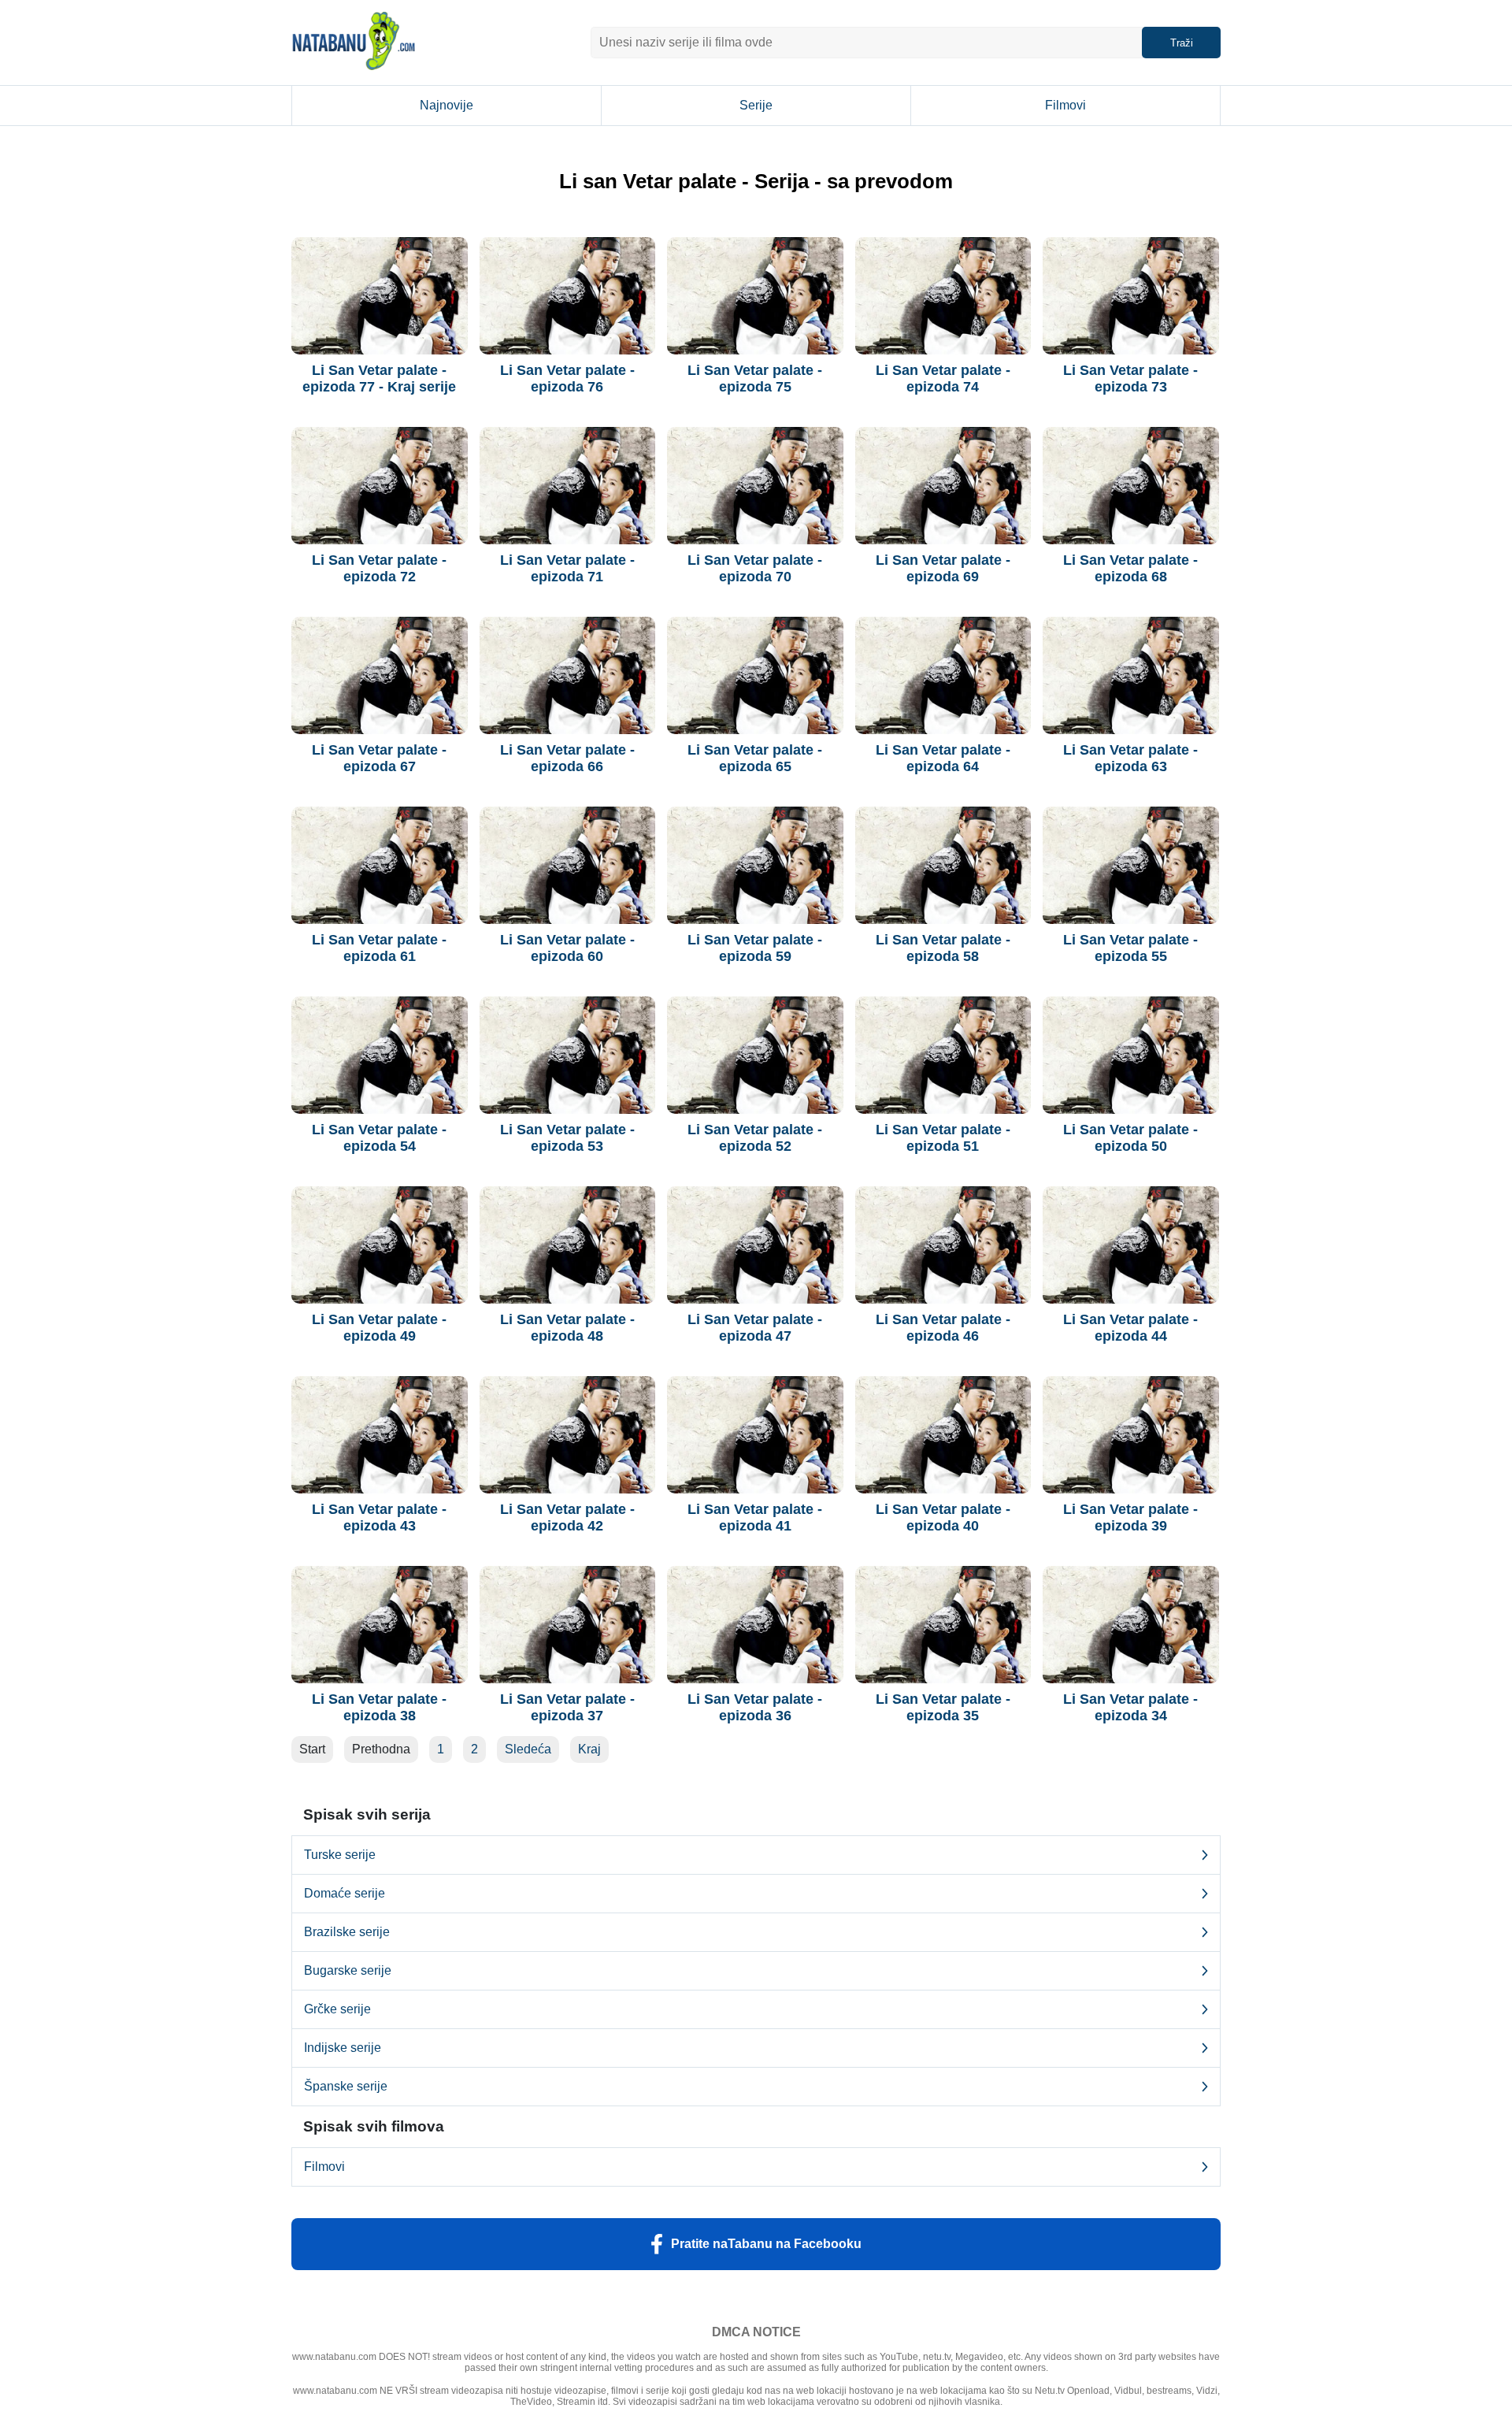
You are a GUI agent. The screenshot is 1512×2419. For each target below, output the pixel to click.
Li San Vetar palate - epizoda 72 (379, 568)
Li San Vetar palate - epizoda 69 (943, 568)
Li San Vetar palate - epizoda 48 (567, 1328)
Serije (756, 105)
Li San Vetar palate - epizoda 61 (379, 948)
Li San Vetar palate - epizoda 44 (1130, 1328)
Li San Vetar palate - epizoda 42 (567, 1517)
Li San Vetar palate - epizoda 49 (379, 1328)
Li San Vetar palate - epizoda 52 (755, 1138)
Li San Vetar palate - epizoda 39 (1130, 1517)
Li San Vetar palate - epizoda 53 (567, 1138)
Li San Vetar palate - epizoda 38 (379, 1707)
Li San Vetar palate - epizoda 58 (943, 948)
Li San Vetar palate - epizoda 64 (943, 758)
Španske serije (346, 2086)
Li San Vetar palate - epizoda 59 (755, 948)
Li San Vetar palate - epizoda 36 (755, 1707)
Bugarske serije (348, 1970)
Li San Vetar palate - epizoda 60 (567, 948)
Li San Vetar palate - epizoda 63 (1130, 758)
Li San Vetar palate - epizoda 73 (1130, 378)
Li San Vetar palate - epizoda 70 (755, 568)
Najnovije (447, 105)
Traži (1182, 43)
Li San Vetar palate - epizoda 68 (1130, 568)
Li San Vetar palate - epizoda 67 (379, 758)
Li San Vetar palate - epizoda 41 (755, 1517)
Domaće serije (345, 1893)
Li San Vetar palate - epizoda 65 (755, 758)
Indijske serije (343, 2048)
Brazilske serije (347, 1932)
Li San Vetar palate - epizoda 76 (567, 378)
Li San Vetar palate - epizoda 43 (379, 1517)
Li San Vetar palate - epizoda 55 (1130, 948)
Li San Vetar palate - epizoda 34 (1130, 1707)
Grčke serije (337, 2009)
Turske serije (340, 1855)
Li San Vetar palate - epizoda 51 (943, 1138)
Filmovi (1065, 105)
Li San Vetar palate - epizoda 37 (567, 1707)
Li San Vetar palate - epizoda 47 (755, 1328)
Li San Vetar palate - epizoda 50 (1130, 1138)
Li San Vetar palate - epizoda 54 (379, 1138)
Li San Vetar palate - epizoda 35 (943, 1707)
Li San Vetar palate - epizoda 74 (943, 378)
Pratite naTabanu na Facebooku (766, 2244)
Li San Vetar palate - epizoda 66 (567, 758)
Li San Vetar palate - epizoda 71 (567, 568)
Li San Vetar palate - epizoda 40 (943, 1517)
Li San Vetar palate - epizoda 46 (943, 1328)
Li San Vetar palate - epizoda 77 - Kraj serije (379, 378)
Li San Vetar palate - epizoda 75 (755, 378)
